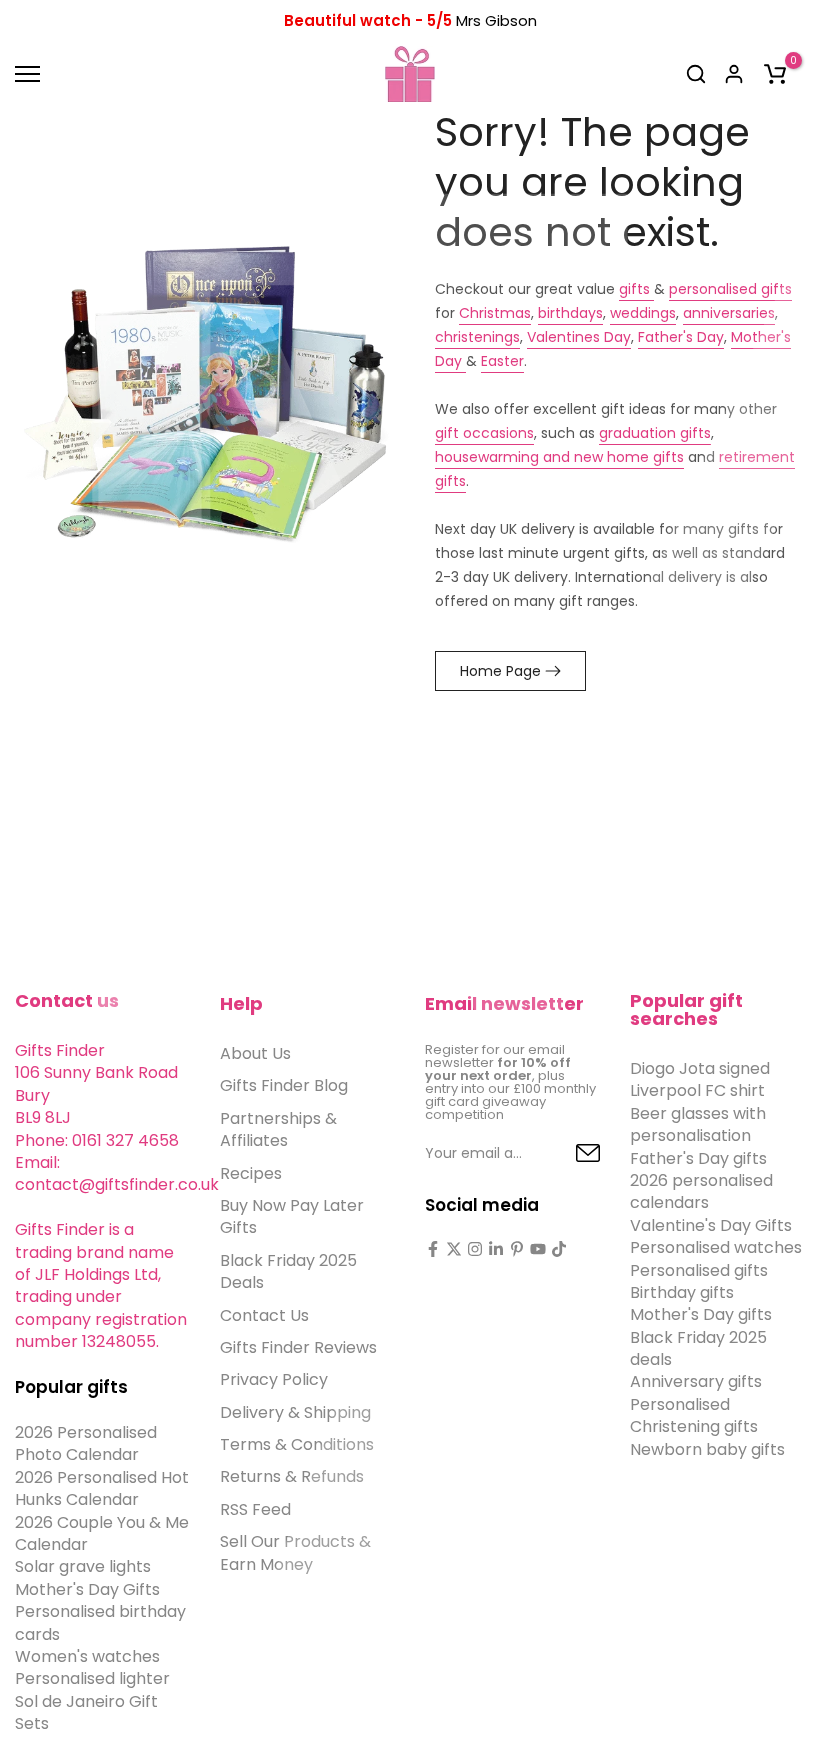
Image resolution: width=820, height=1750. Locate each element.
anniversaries (729, 313)
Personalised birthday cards (100, 1622)
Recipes (251, 1173)
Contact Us (264, 1315)
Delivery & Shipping (295, 1412)
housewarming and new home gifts (559, 457)
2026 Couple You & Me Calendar (102, 1533)
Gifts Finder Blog (284, 1085)
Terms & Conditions (297, 1444)
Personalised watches (716, 1247)
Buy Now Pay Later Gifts (292, 1216)
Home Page (500, 671)
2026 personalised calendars (701, 1191)
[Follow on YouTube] (538, 1249)
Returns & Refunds (292, 1476)
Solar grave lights (83, 1566)
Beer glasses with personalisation (698, 1124)
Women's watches (87, 1656)
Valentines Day (579, 337)
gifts (636, 289)
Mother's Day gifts (701, 1314)
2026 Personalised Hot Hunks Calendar (102, 1488)
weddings (643, 313)
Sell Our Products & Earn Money (295, 1552)
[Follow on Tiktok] (559, 1249)
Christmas (495, 313)
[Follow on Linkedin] (496, 1249)
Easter (502, 361)
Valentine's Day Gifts (711, 1225)
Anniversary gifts (696, 1381)
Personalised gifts (699, 1270)
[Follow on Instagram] (475, 1249)
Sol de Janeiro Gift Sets (86, 1712)
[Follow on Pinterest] (517, 1249)
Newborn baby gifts (707, 1449)
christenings (477, 337)
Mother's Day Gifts (87, 1589)
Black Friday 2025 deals (698, 1348)
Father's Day (681, 337)
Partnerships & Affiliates (278, 1129)
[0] (775, 74)
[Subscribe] (565, 1154)
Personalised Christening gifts (694, 1415)
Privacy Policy (274, 1379)
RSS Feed (255, 1509)
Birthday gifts (682, 1292)
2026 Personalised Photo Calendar (86, 1443)
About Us (255, 1053)
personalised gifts (730, 289)
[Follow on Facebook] (433, 1249)
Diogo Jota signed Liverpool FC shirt (700, 1079)
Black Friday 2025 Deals (288, 1271)
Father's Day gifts (698, 1158)
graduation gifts (655, 433)
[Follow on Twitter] (454, 1249)
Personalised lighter (92, 1678)
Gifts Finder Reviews (298, 1347)
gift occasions (484, 433)
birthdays (570, 313)
